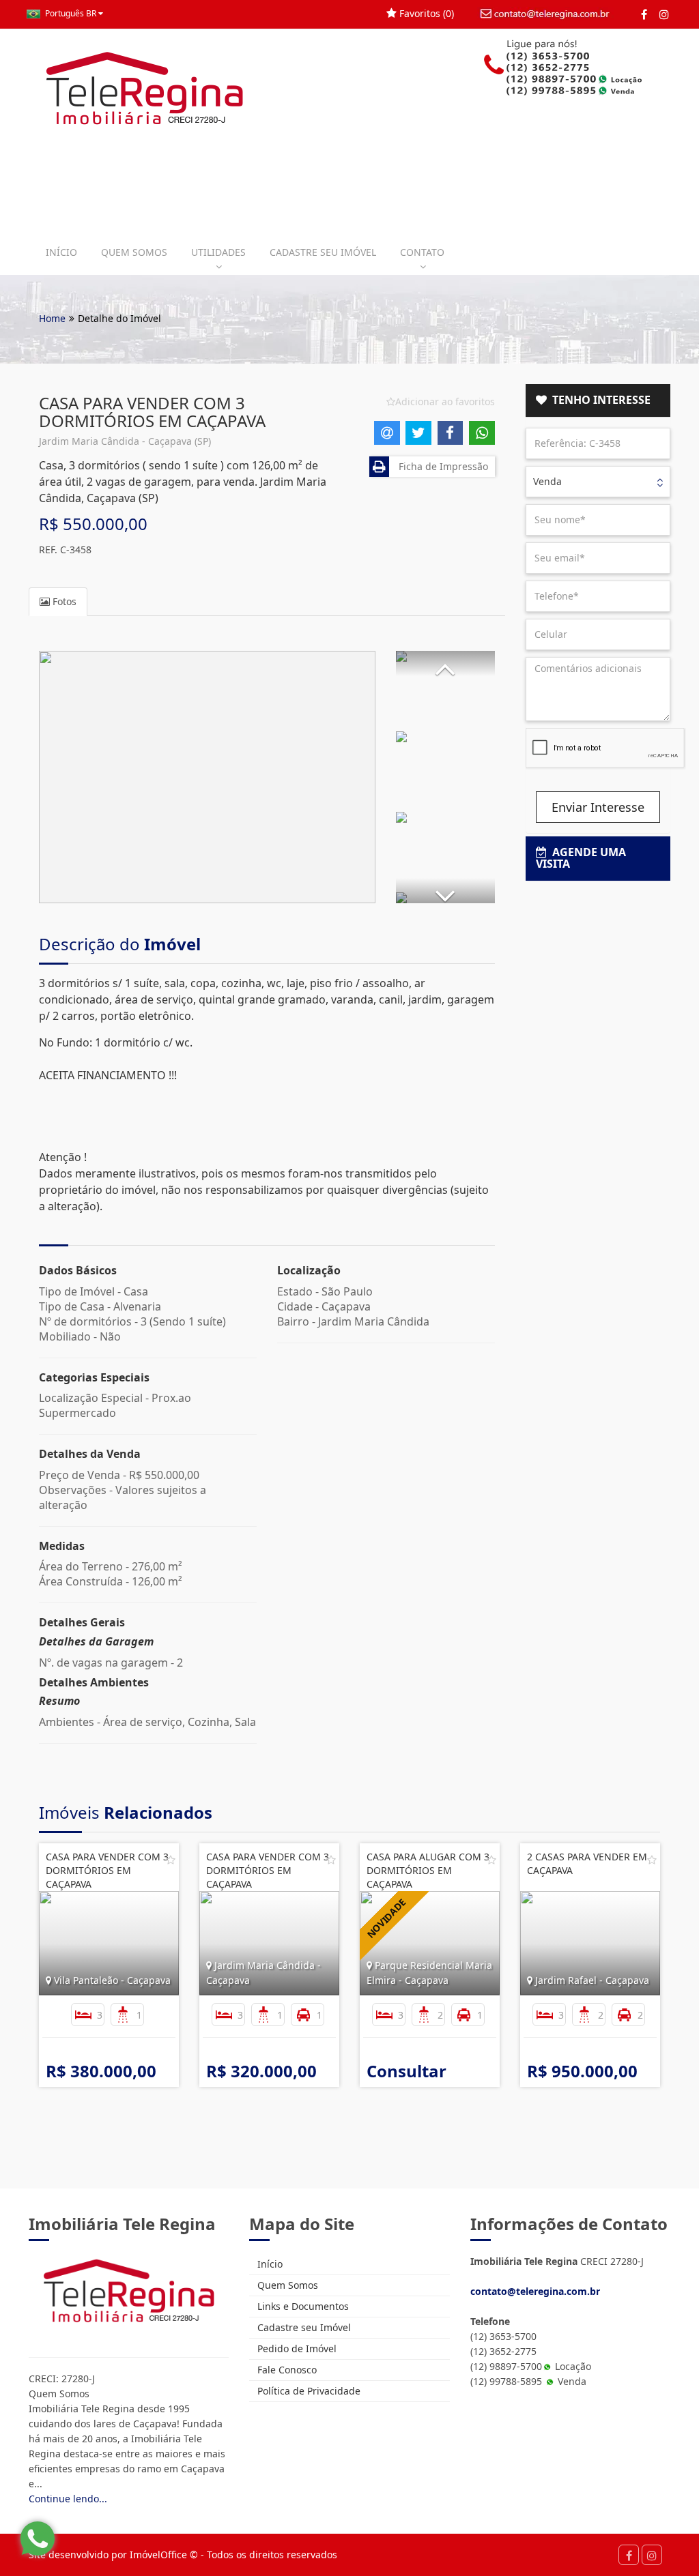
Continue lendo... (68, 2499)
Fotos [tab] (63, 601)
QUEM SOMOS (134, 252)
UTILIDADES (218, 252)
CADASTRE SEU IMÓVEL (323, 252)
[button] (445, 663)
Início (269, 2264)
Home (52, 318)
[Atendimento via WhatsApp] (38, 2538)
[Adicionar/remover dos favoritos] (171, 1860)
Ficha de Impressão (441, 466)
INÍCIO (61, 252)
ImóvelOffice (158, 2555)
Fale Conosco (286, 2370)
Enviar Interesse (598, 807)
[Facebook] (644, 14)
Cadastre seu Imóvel (303, 2327)
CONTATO (422, 252)
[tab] (598, 400)
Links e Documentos (302, 2306)
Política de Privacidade (308, 2391)
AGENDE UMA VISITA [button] (581, 858)
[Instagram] (664, 14)
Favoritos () (425, 13)
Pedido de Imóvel (296, 2348)
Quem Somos (286, 2285)
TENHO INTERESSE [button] (599, 400)
